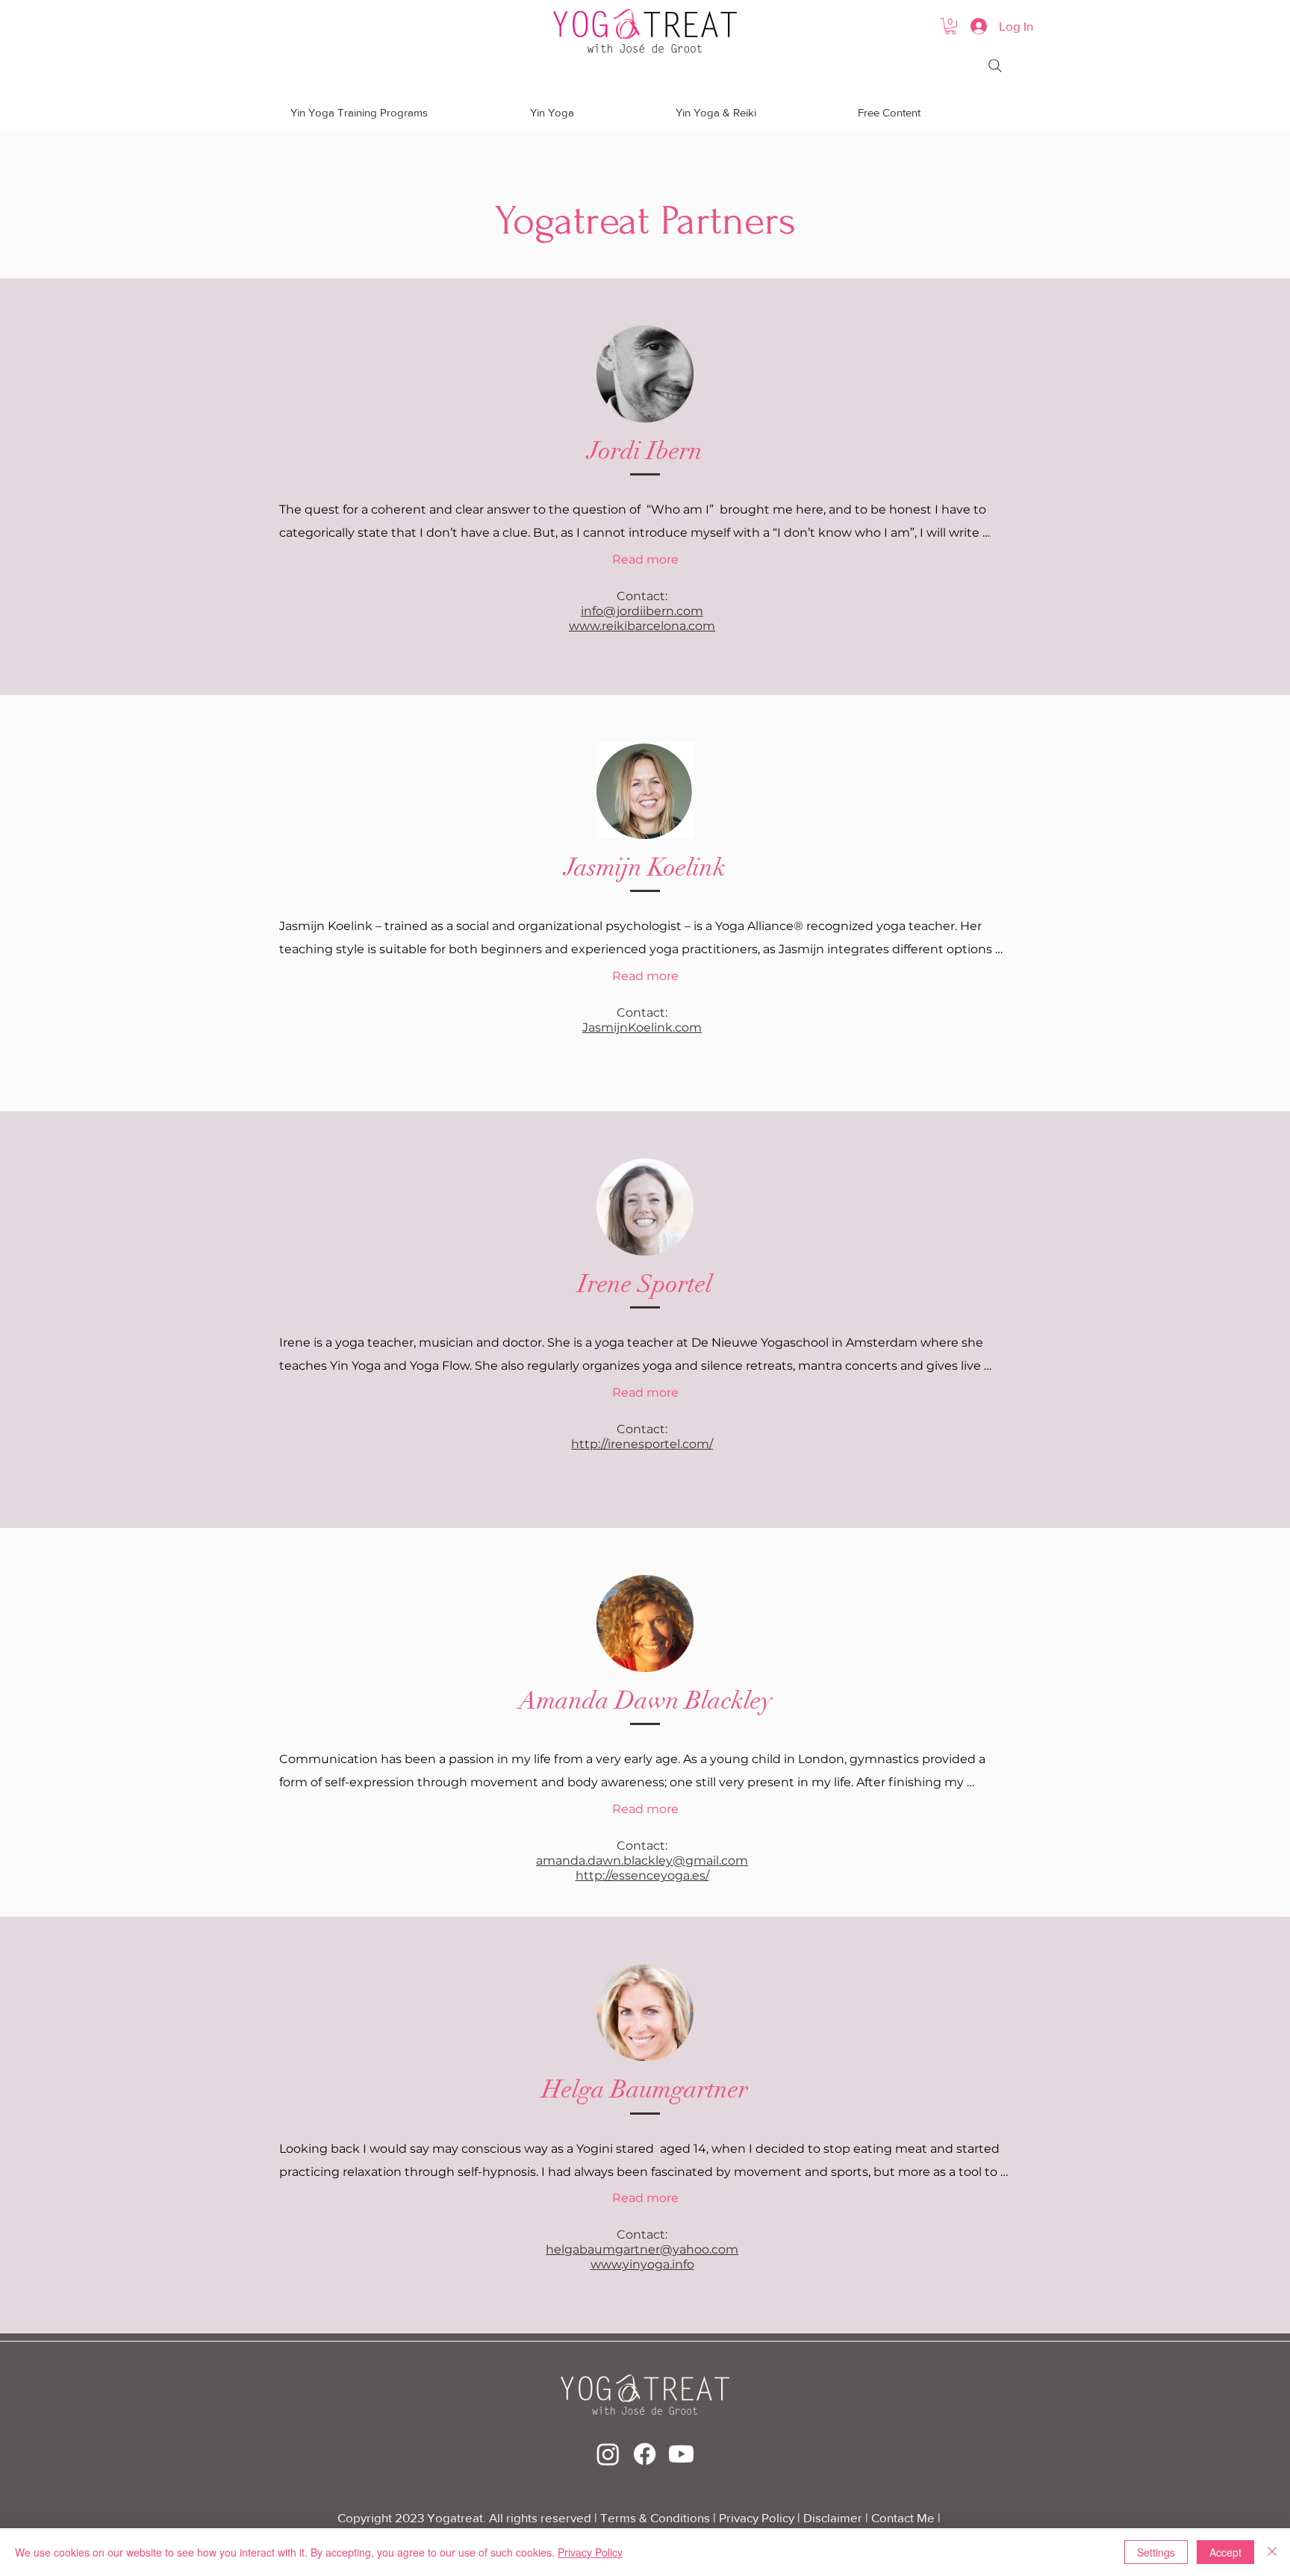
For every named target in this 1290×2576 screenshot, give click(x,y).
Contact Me (904, 2517)
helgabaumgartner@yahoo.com (642, 2249)
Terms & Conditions (655, 2517)
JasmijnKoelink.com (642, 1027)
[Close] (1272, 2552)
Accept (1225, 2552)
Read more (645, 559)
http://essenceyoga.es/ (642, 1875)
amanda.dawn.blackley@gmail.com (642, 1861)
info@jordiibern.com (642, 611)
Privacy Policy (758, 2517)
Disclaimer (833, 2517)
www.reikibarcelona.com (642, 626)
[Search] (995, 66)
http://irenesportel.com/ (642, 1444)
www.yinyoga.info (642, 2264)
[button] (950, 26)
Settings (1156, 2552)
